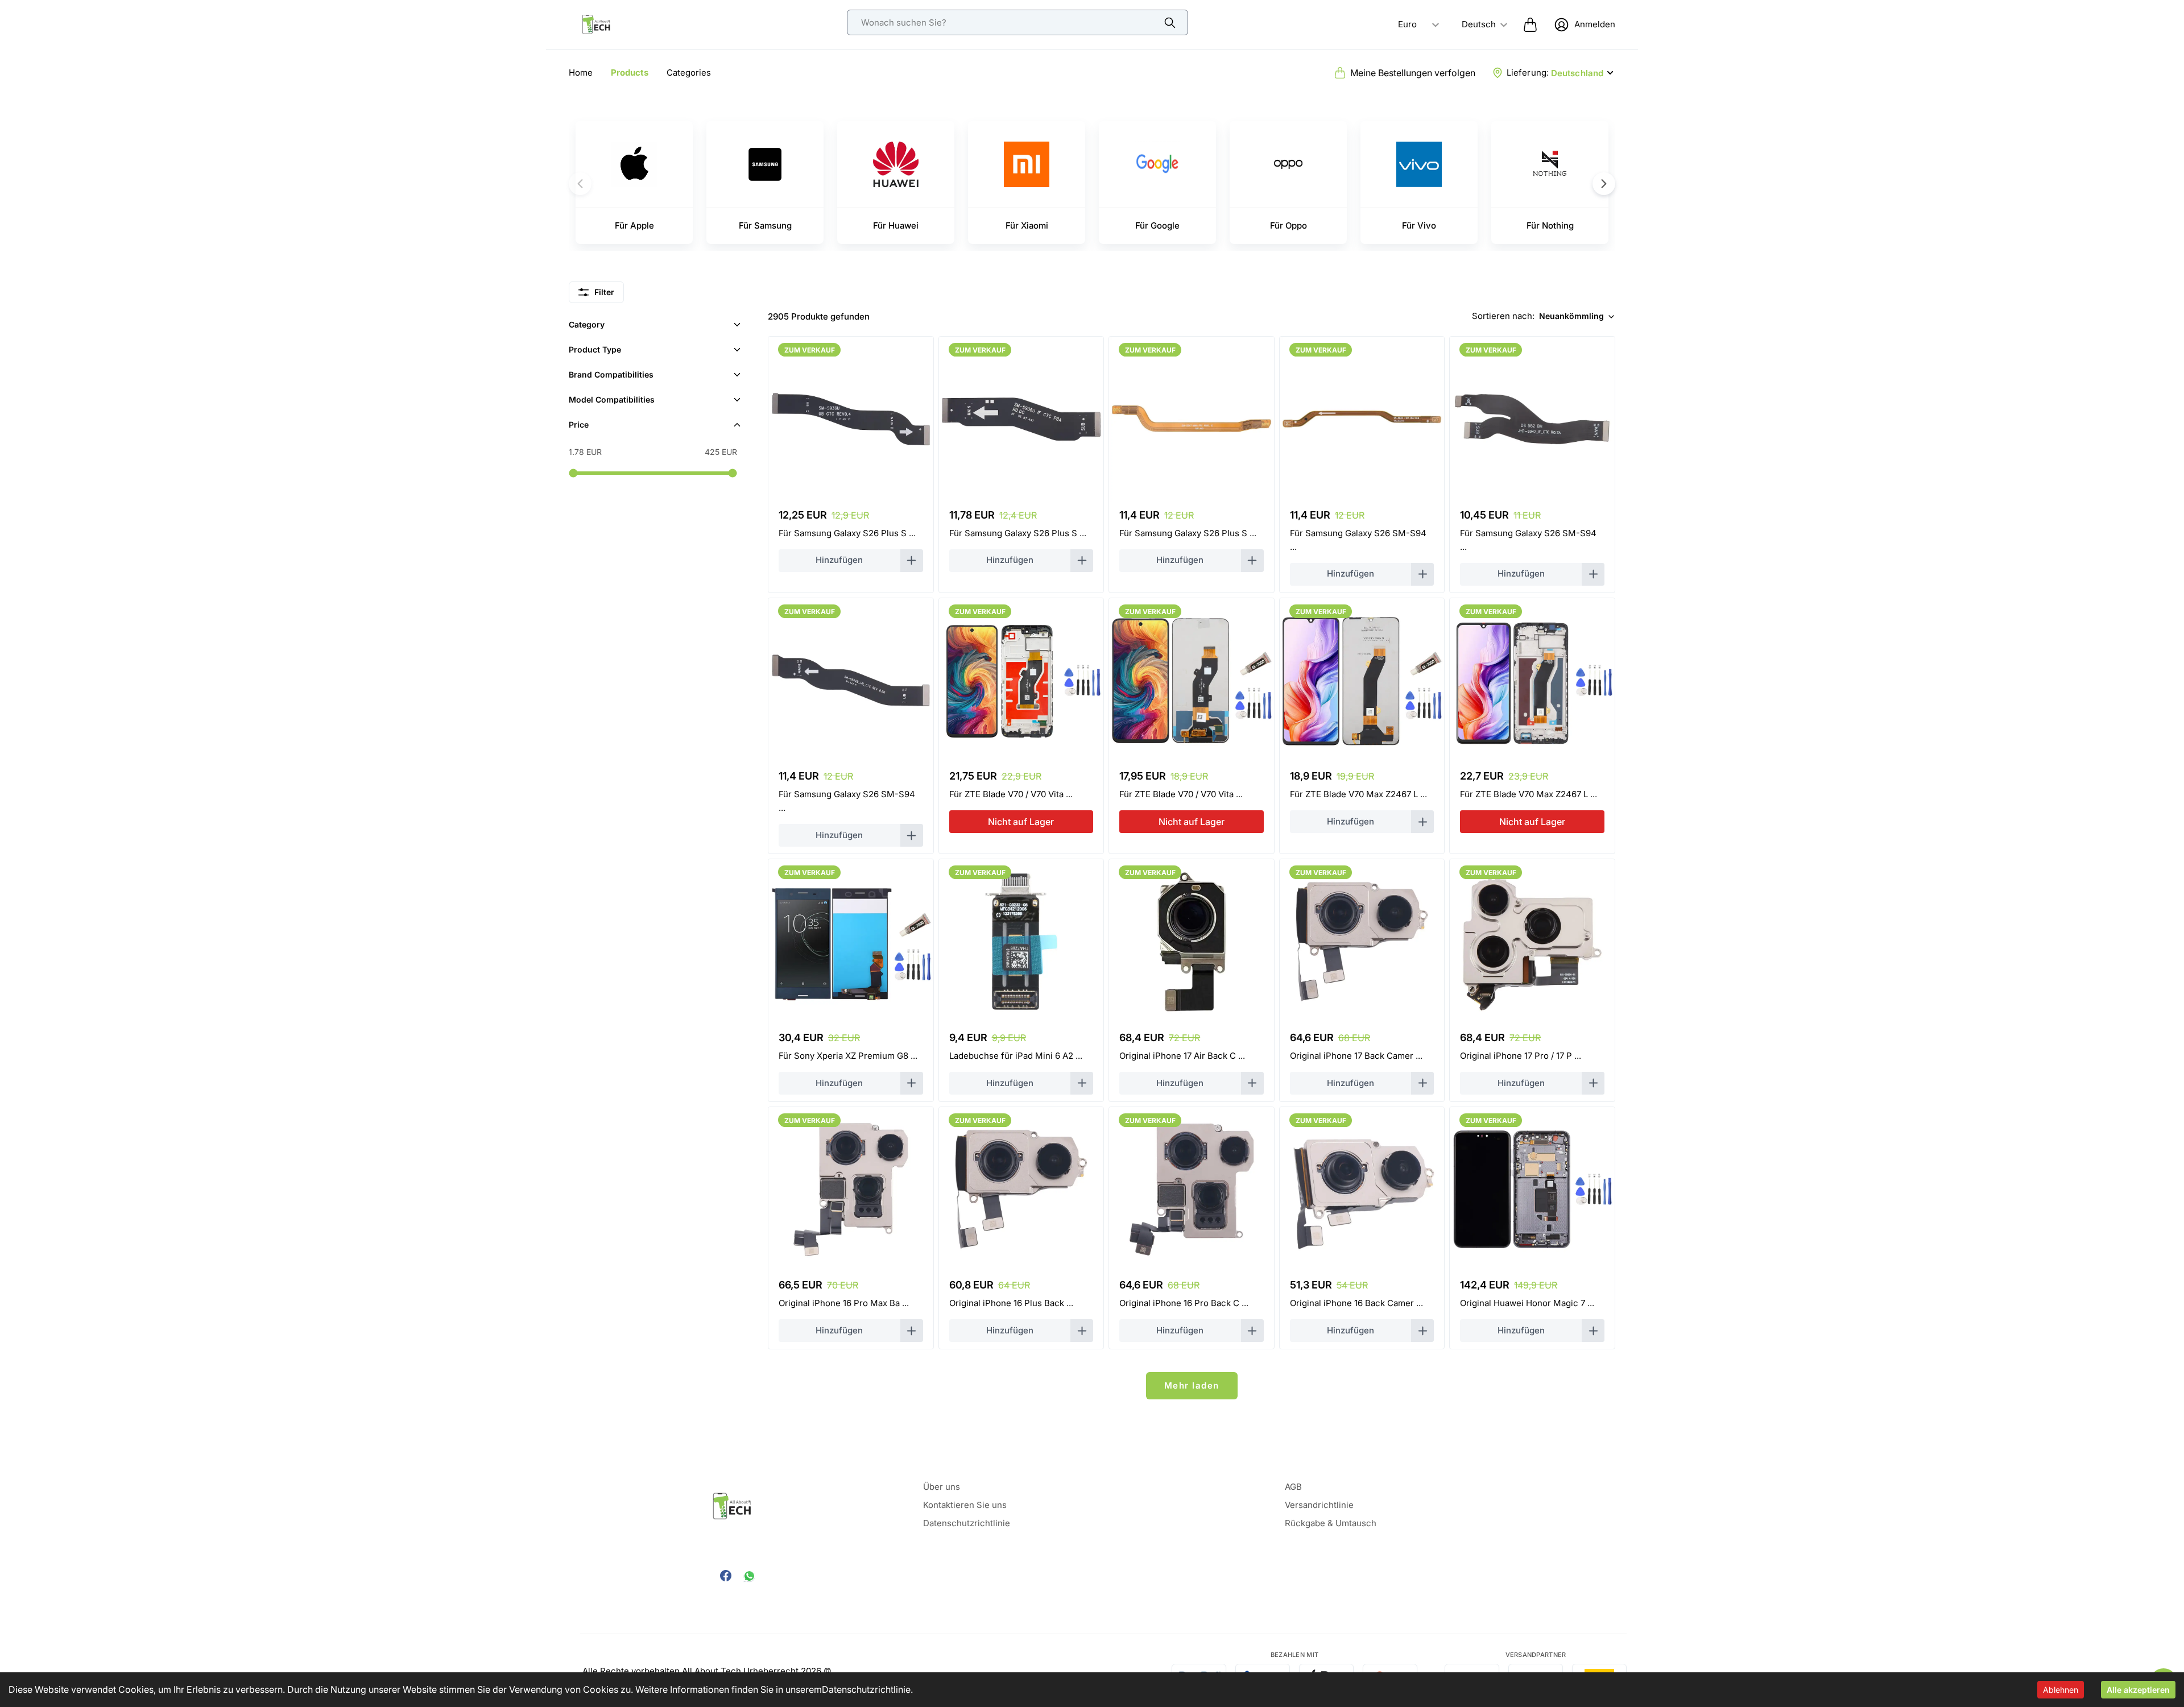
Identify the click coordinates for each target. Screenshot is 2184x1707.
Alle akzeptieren (2138, 1690)
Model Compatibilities (612, 399)
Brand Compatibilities (611, 374)
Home (581, 72)
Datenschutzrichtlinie (866, 1689)
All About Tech (712, 1671)
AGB (1293, 1487)
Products (630, 72)
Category (587, 324)
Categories (689, 72)
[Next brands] (1604, 184)
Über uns (942, 1487)
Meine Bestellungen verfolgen (1413, 73)
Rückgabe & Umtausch (1331, 1523)
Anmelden (1595, 24)
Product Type (595, 349)
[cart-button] (1530, 24)
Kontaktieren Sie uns (965, 1505)
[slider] (573, 473)
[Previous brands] (580, 184)
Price (579, 424)
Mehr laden (1192, 1385)
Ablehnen (2061, 1690)
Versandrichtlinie (1319, 1505)
